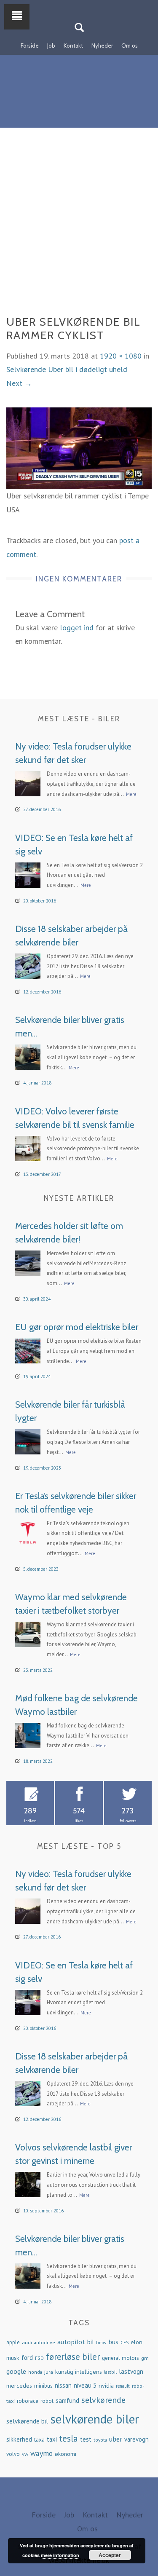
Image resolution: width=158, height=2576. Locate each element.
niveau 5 (85, 2385)
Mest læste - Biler (79, 719)
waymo (42, 2453)
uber (116, 2439)
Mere (131, 794)
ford (27, 2358)
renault (123, 2386)
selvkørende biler (95, 2419)
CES (125, 2343)
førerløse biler (73, 2357)
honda (35, 2372)
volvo (13, 2454)
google (16, 2371)
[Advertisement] (79, 232)
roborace (28, 2401)
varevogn (137, 2439)
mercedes (19, 2386)
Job (51, 46)
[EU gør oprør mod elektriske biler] (28, 1350)
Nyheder (102, 46)
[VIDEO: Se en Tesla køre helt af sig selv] (28, 874)
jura (49, 2372)
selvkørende (103, 2400)
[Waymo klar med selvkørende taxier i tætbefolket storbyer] (28, 1633)
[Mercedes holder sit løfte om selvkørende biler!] (28, 1262)
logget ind (77, 628)
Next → (19, 383)
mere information (60, 2555)
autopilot (71, 2342)
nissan (63, 2385)
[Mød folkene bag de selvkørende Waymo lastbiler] (28, 1734)
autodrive (45, 2342)
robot (47, 2401)
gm (145, 2358)
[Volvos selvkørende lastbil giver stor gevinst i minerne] (28, 2184)
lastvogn (131, 2371)
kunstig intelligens (79, 2372)
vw (25, 2454)
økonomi (66, 2454)
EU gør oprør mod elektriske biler (77, 1327)
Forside (30, 46)
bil (91, 2342)
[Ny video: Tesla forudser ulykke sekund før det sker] (28, 783)
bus (114, 2342)
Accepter (110, 2555)
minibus (43, 2386)
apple (13, 2342)
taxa (39, 2439)
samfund (67, 2401)
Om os (130, 46)
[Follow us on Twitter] (84, 5)
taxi (52, 2439)
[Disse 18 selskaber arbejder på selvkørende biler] (28, 965)
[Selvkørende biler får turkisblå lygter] (28, 1441)
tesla (68, 2438)
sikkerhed (19, 2439)
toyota (100, 2440)
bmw (101, 2342)
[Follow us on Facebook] (74, 5)
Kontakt (73, 46)
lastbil (110, 2372)
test (86, 2439)
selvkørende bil (27, 2421)
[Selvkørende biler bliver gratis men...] (28, 1056)
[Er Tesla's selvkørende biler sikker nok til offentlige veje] (28, 1532)
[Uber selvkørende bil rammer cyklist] (79, 448)
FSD (39, 2358)
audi (27, 2342)
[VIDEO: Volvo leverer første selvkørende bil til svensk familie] (28, 1147)
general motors (121, 2358)
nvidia (106, 2386)
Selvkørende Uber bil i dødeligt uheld (67, 369)
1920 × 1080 (121, 356)
